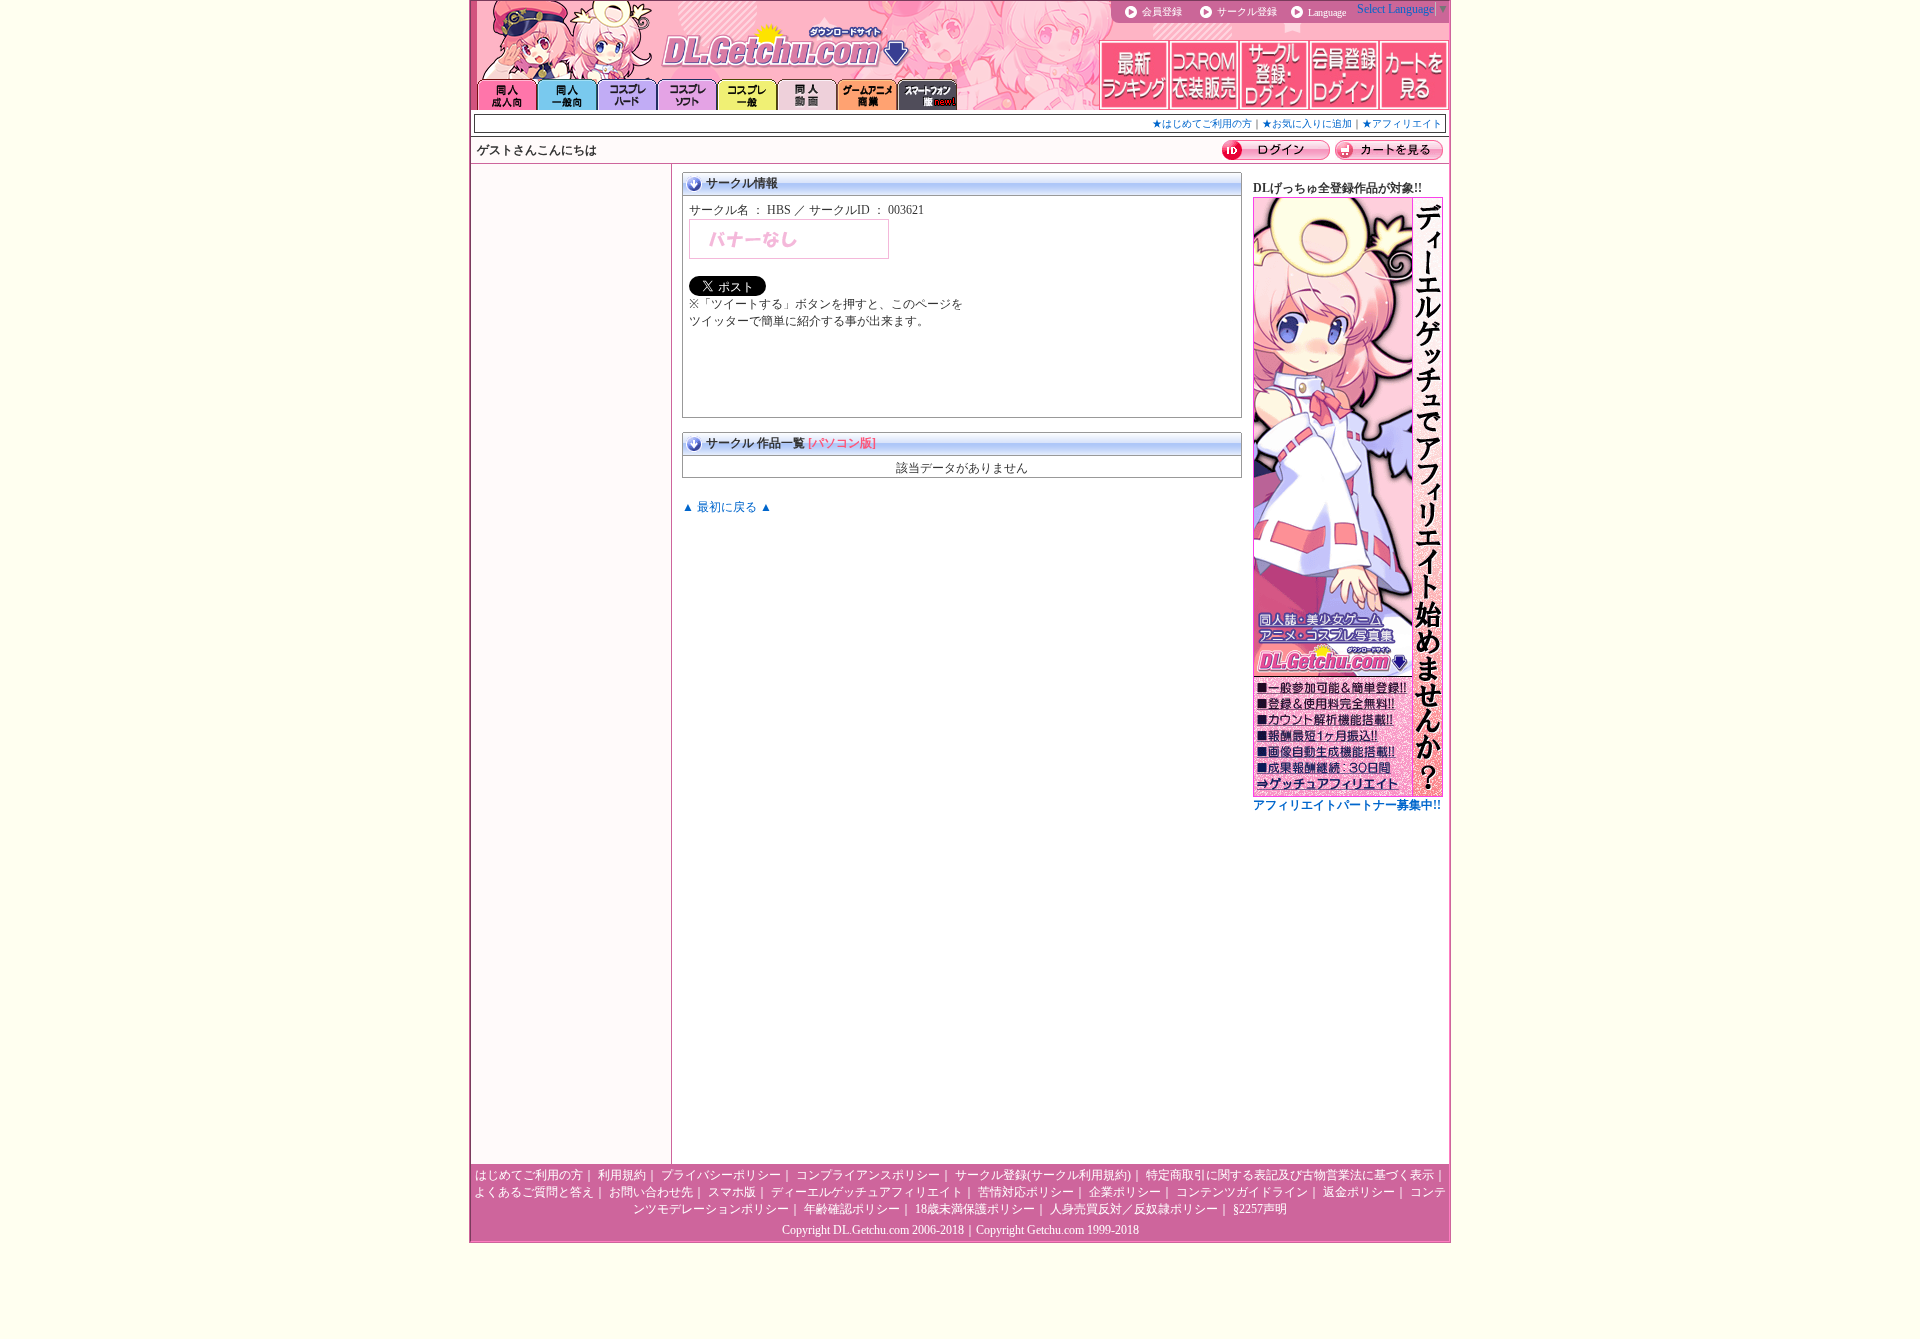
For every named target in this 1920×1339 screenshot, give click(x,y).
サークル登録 (1247, 11)
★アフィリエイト (1402, 123)
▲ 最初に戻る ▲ (727, 507)
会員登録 (1162, 11)
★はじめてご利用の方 (1202, 123)
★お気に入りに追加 (1307, 123)
